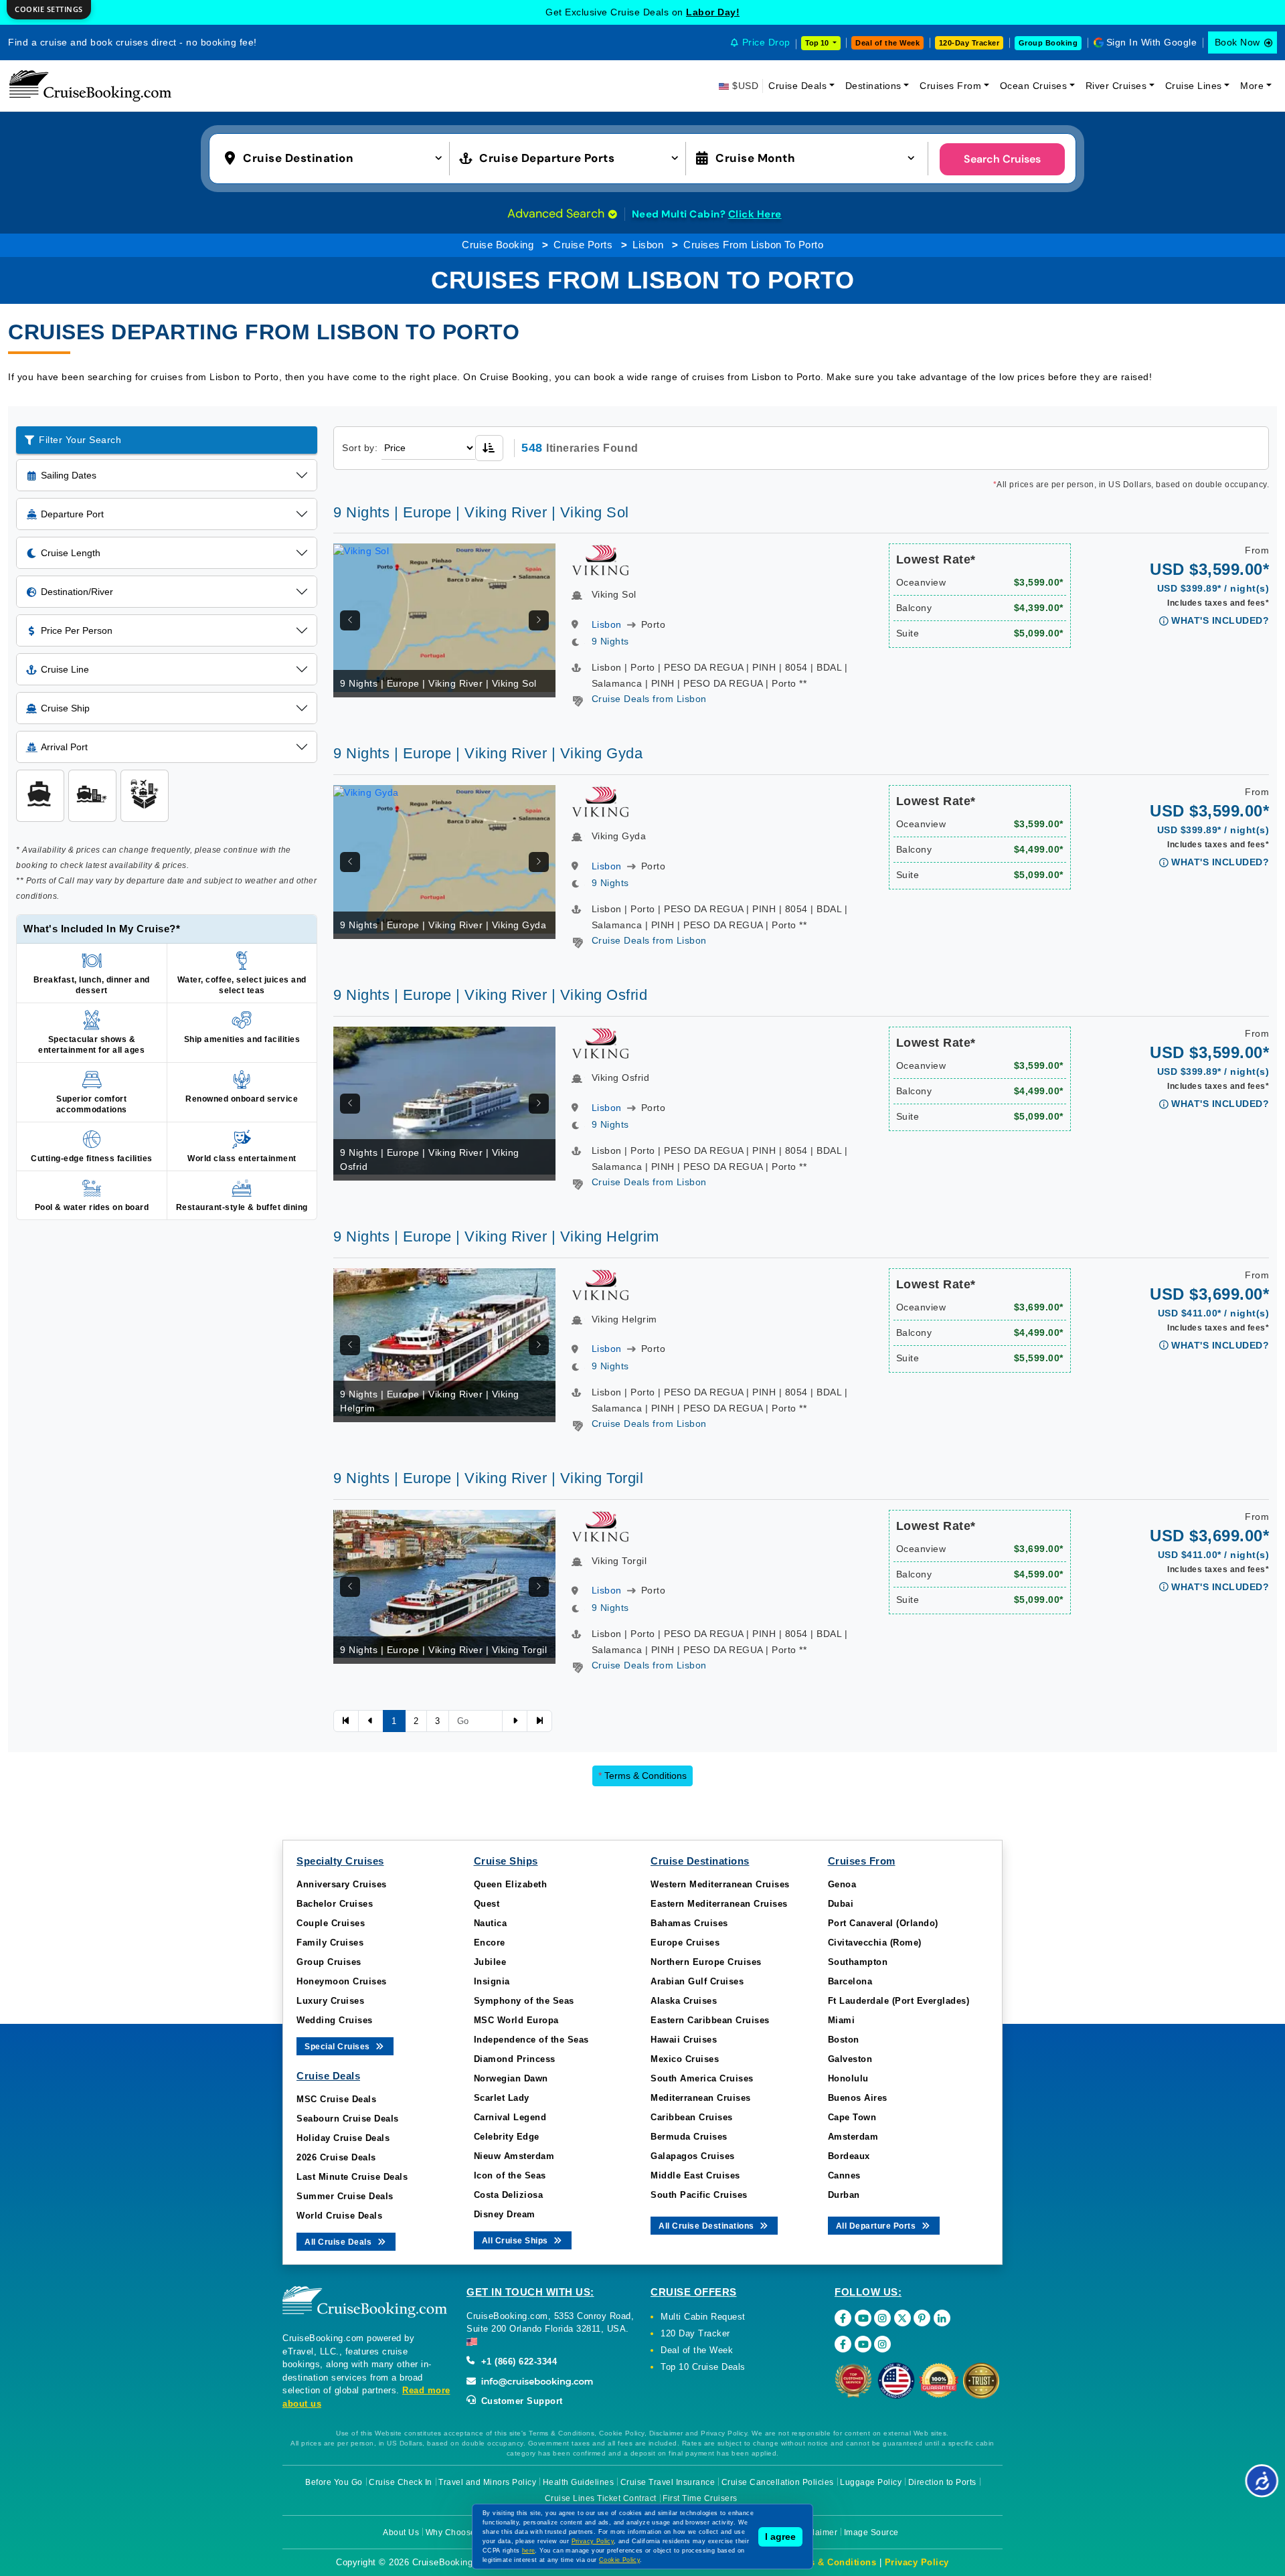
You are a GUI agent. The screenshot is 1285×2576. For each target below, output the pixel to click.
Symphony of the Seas (524, 2001)
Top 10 (818, 43)
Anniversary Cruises (342, 1884)
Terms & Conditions (642, 1776)
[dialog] (49, 10)
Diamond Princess (515, 2059)
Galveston (850, 2059)
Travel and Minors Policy (487, 2482)
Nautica (491, 1923)
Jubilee (490, 1962)
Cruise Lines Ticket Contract (601, 2498)
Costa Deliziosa (509, 2195)
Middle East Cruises (695, 2175)
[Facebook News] (843, 2344)
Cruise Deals (797, 86)
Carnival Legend (510, 2117)
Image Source (871, 2532)
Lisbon (648, 245)
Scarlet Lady (502, 2098)
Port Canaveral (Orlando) (883, 1923)
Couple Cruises (331, 1923)
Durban (844, 2195)
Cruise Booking (498, 245)
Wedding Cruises (335, 2020)
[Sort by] (489, 448)
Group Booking (1048, 43)
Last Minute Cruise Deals (352, 2177)
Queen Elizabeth (511, 1884)
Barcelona (850, 1981)
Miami (842, 2020)
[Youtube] (863, 2318)
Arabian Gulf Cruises (697, 1981)
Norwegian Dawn (511, 2078)
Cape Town (852, 2117)
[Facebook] (843, 2318)
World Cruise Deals (339, 2216)
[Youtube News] (863, 2344)
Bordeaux (849, 2156)
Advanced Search (558, 213)
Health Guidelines (579, 2482)
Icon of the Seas (510, 2175)
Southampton (858, 1962)
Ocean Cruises (1034, 86)
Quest (487, 1904)
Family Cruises (330, 1943)
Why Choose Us (457, 2532)
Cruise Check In (401, 2482)
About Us (401, 2532)
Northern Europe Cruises (706, 1962)
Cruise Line (65, 669)
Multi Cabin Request (703, 2317)
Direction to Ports (942, 2482)
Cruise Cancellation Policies (778, 2482)
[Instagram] (882, 2318)
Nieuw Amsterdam (514, 2156)
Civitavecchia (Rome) (875, 1943)
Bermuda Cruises (689, 2137)
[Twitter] (903, 2318)
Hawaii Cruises (684, 2040)
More (1252, 86)
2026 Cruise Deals (336, 2157)
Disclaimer (816, 2532)
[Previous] (350, 620)
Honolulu (848, 2078)
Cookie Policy (619, 2560)
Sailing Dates (69, 475)
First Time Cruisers (700, 2498)
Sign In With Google (1152, 42)
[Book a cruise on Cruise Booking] (90, 86)
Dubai (841, 1904)
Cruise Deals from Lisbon (649, 699)
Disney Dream (505, 2214)
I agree (780, 2537)
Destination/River (77, 592)
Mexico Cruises (685, 2059)
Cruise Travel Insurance (668, 2482)
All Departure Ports (877, 2226)
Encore (490, 1943)
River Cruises (1116, 86)
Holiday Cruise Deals (343, 2138)
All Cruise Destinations (707, 2226)
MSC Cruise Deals (336, 2099)
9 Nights (610, 641)
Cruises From (950, 86)
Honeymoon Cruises (342, 1981)
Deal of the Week (887, 43)
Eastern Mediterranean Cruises (719, 1904)
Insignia (492, 1981)
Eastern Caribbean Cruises (710, 2020)
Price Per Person (77, 630)
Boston (844, 2040)
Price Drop (766, 42)
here (529, 2551)
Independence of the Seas (531, 2040)
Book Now (1237, 42)
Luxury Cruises (330, 2001)
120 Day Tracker (695, 2333)
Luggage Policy (871, 2482)
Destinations (873, 86)
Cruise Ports (583, 245)
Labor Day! (713, 12)
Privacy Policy (917, 2562)
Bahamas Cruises (689, 1923)
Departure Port (72, 514)
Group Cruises (329, 1962)
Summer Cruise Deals (345, 2196)
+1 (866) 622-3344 (517, 2362)
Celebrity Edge (507, 2137)
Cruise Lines (1194, 86)
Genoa (842, 1884)
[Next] (539, 620)
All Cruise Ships (516, 2241)
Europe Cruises (685, 1943)
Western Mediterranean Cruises (720, 1884)
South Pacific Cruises (699, 2195)
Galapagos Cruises (693, 2156)
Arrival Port (64, 747)
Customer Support (520, 2401)
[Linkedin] (942, 2318)
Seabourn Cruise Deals (348, 2119)
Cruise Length (71, 553)
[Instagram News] (882, 2344)
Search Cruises (1002, 159)
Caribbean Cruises (692, 2117)
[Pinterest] (922, 2318)
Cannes (844, 2175)
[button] (336, 157)
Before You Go (334, 2482)
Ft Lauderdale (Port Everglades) (899, 2001)
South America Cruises (702, 2078)
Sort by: (360, 448)
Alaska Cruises (684, 2001)
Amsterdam (853, 2137)
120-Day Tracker (969, 43)
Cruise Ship (65, 708)
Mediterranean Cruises (701, 2098)
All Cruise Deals (339, 2242)
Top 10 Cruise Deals (703, 2367)
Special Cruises (338, 2047)
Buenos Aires (858, 2098)
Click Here (755, 214)
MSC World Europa (516, 2020)
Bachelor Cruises (335, 1904)
